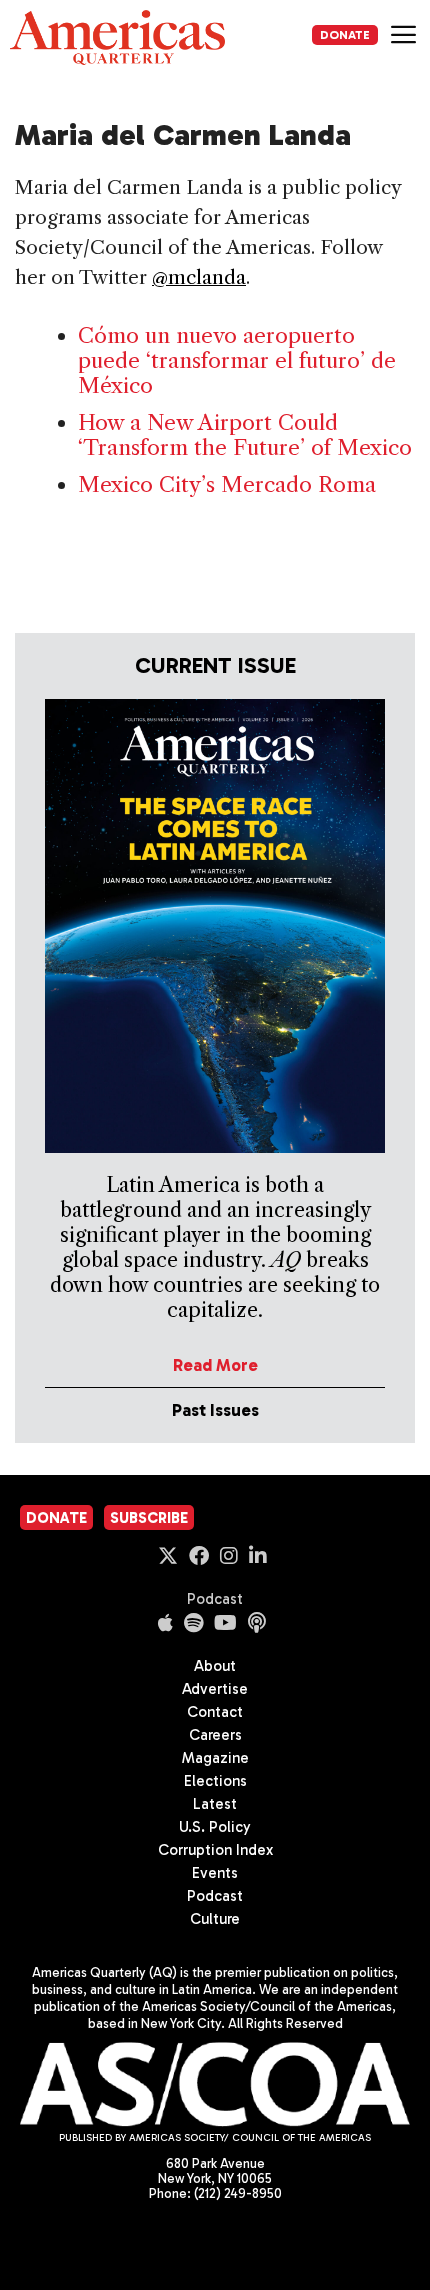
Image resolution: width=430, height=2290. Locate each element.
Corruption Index (215, 1850)
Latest (215, 1804)
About (215, 1666)
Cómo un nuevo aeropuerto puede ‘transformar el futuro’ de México (237, 360)
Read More (215, 1365)
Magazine (215, 1758)
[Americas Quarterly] (117, 37)
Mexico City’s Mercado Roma (227, 484)
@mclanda (199, 277)
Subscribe (149, 1518)
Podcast (215, 1599)
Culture (215, 1919)
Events (215, 1873)
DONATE (345, 35)
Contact (215, 1712)
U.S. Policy (215, 1827)
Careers (215, 1735)
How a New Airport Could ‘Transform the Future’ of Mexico (245, 435)
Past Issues (215, 1410)
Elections (215, 1781)
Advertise (215, 1689)
